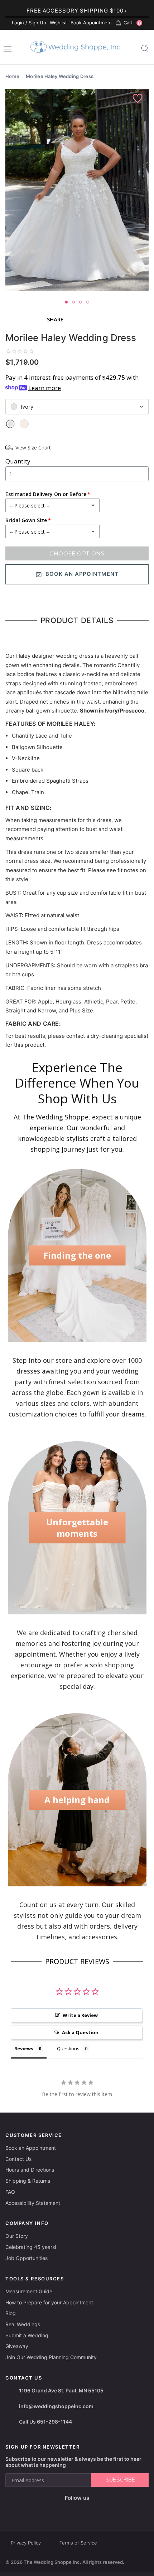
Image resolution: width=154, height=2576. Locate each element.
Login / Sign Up (29, 23)
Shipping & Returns (28, 2181)
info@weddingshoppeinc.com (56, 2406)
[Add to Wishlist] (138, 99)
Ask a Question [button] (80, 2032)
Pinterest (100, 2510)
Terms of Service (78, 2543)
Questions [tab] (68, 2048)
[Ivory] (10, 424)
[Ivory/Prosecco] (24, 424)
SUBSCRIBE (120, 2480)
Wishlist (58, 23)
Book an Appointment (31, 2148)
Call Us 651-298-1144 (45, 2422)
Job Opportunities (27, 2258)
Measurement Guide (29, 2291)
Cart (132, 23)
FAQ (10, 2192)
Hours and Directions (30, 2170)
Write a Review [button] (80, 2015)
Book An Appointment (82, 574)
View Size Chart (33, 448)
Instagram (66, 2509)
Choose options (77, 553)
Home (12, 76)
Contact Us (18, 2159)
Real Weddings (23, 2324)
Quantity (18, 461)
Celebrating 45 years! (31, 2247)
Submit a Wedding (27, 2335)
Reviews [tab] (24, 2048)
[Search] (145, 48)
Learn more (45, 388)
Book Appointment (91, 23)
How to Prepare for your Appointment (49, 2302)
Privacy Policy (26, 2543)
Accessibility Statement (33, 2203)
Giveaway (17, 2346)
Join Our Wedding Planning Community (51, 2357)
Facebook (51, 2510)
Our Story (17, 2236)
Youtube (82, 2509)
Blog (11, 2313)
